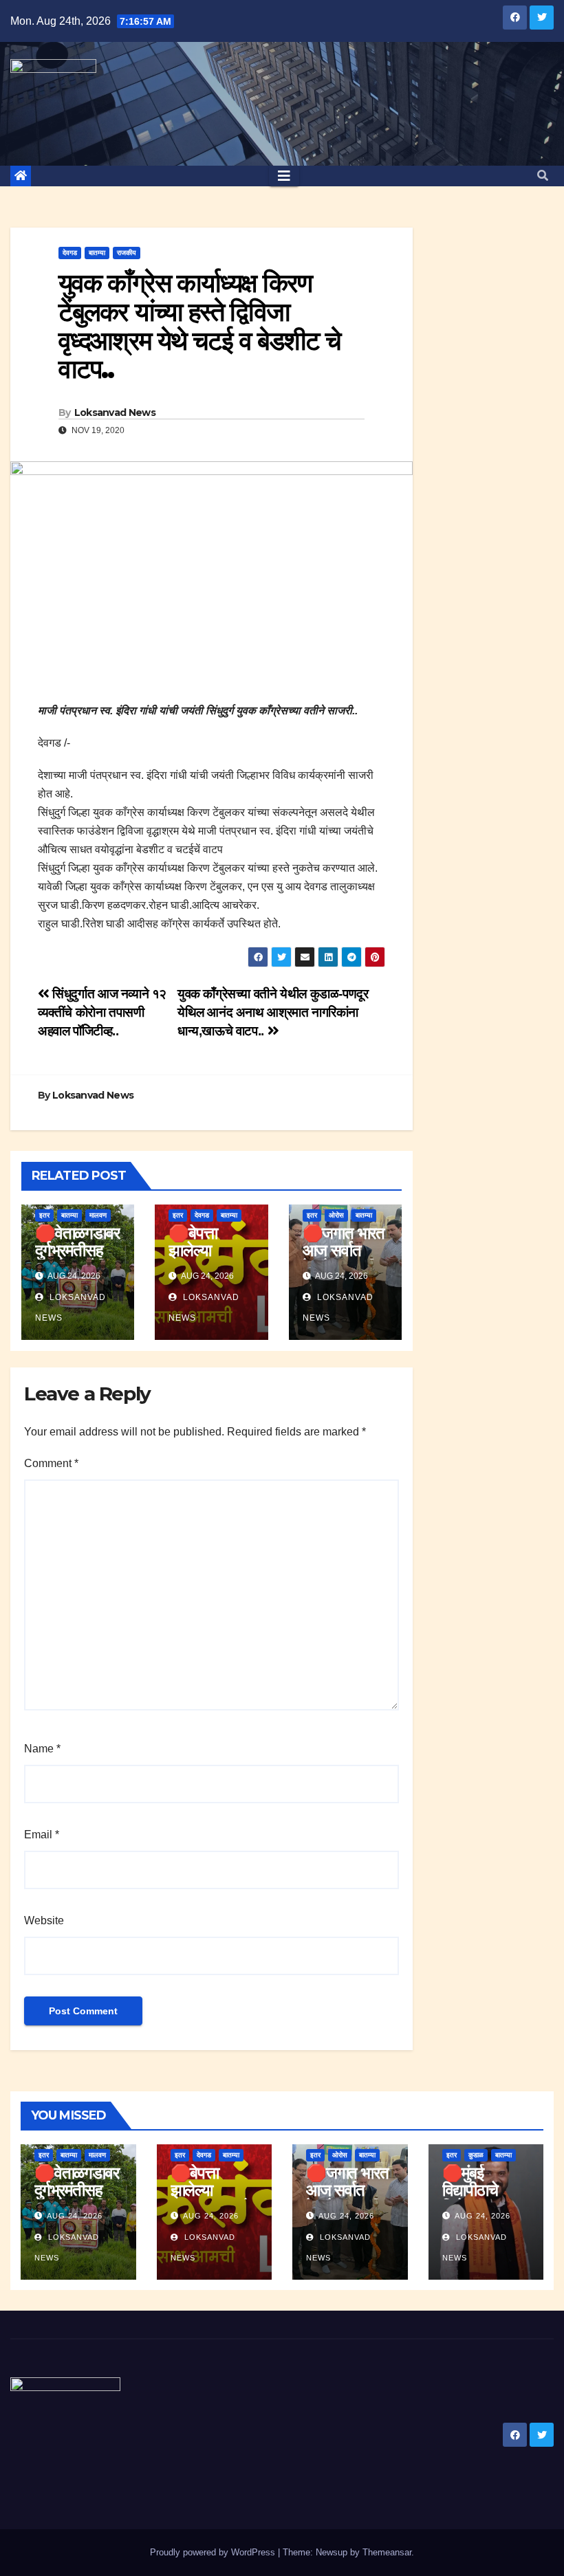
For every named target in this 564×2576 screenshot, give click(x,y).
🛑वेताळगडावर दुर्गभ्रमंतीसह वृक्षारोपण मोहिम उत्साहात (77, 1259)
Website (44, 1920)
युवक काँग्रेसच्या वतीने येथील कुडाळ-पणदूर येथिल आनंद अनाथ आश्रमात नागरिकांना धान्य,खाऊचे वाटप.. (273, 1012)
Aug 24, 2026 (75, 2216)
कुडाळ (476, 2155)
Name (42, 1749)
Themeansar (387, 2552)
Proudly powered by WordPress (214, 2552)
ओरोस (336, 1215)
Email (42, 1835)
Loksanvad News (115, 412)
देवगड (70, 253)
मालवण (98, 1215)
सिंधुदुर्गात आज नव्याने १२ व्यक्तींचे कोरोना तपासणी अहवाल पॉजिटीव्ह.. (102, 1012)
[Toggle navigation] (284, 176)
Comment (51, 1463)
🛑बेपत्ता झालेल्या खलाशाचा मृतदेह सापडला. (210, 1259)
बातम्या (97, 253)
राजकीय (127, 253)
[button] (543, 176)
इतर (44, 1215)
